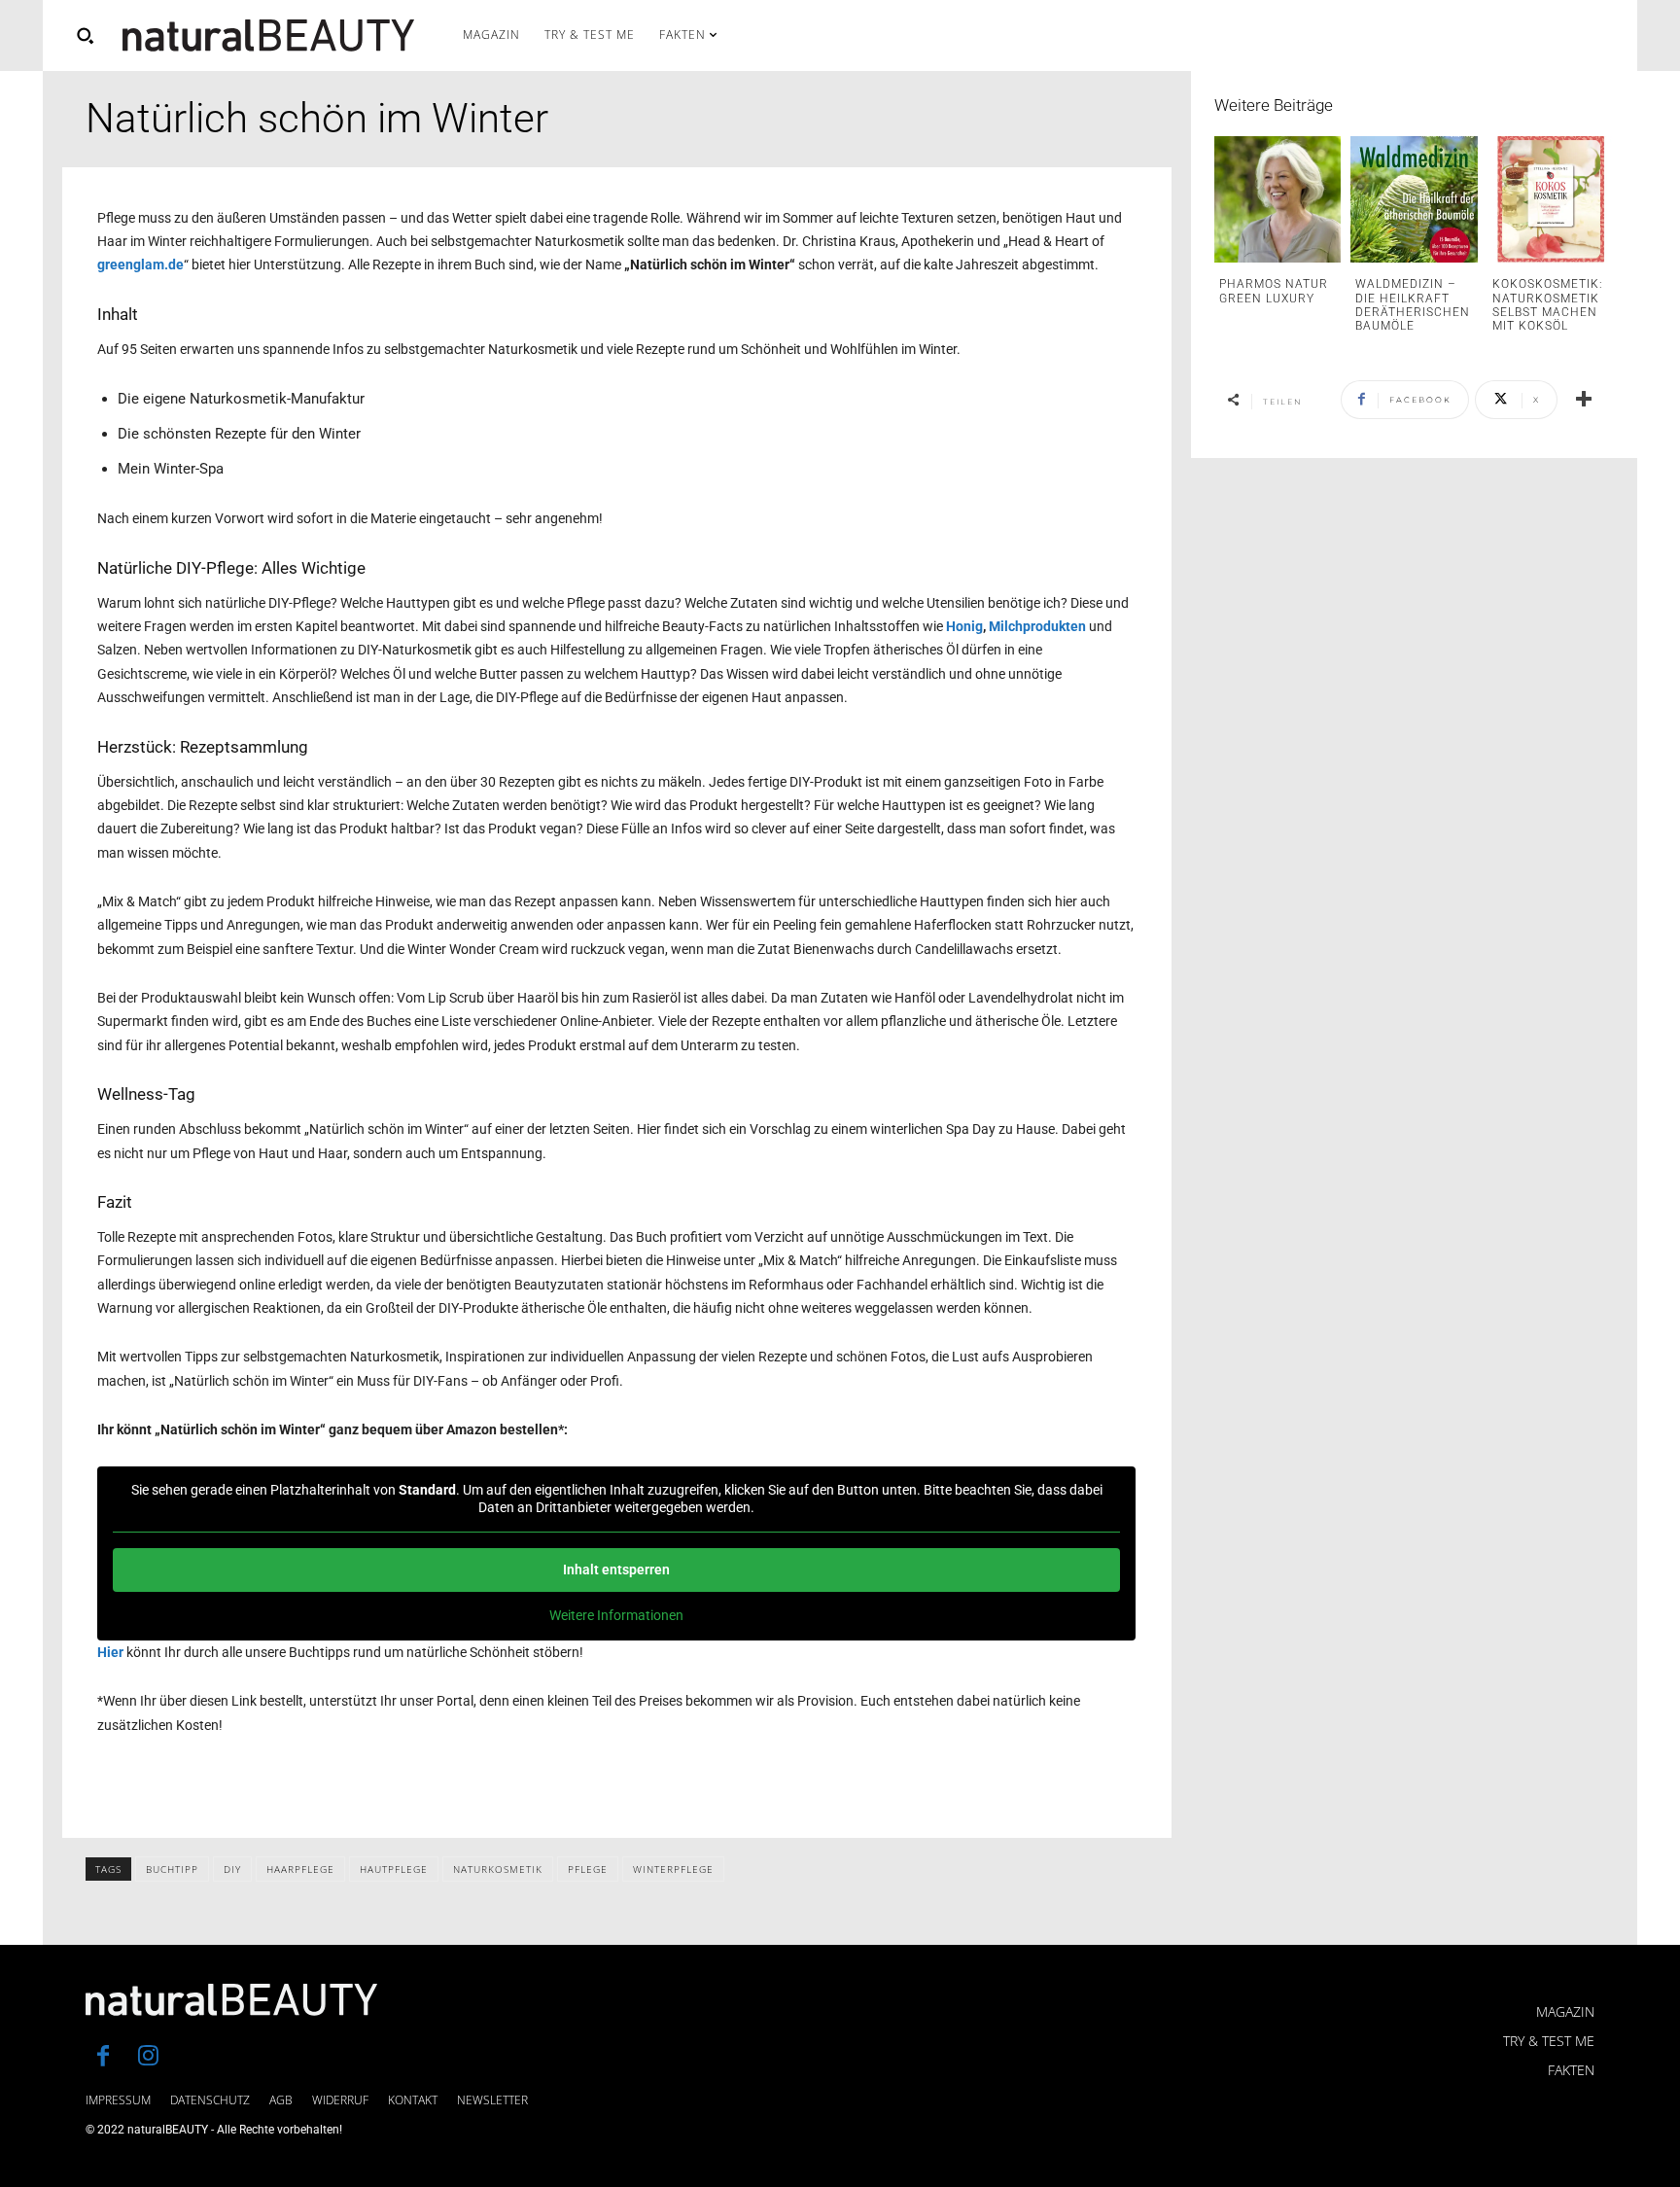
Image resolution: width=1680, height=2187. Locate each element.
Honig (964, 626)
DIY (232, 1869)
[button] (85, 35)
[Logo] (268, 35)
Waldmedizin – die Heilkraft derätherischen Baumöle (1413, 305)
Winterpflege (673, 1869)
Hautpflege (394, 1869)
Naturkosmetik (498, 1869)
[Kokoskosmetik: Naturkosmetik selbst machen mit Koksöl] (1551, 199)
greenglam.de (140, 265)
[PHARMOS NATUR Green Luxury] (1277, 199)
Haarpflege (300, 1869)
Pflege (588, 1869)
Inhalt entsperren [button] (616, 1570)
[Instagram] (148, 2058)
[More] (1584, 400)
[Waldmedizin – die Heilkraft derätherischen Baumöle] (1414, 199)
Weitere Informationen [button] (616, 1615)
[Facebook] (103, 2058)
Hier (110, 1652)
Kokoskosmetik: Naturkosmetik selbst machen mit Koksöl (1548, 305)
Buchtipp (172, 1869)
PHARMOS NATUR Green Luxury (1274, 291)
